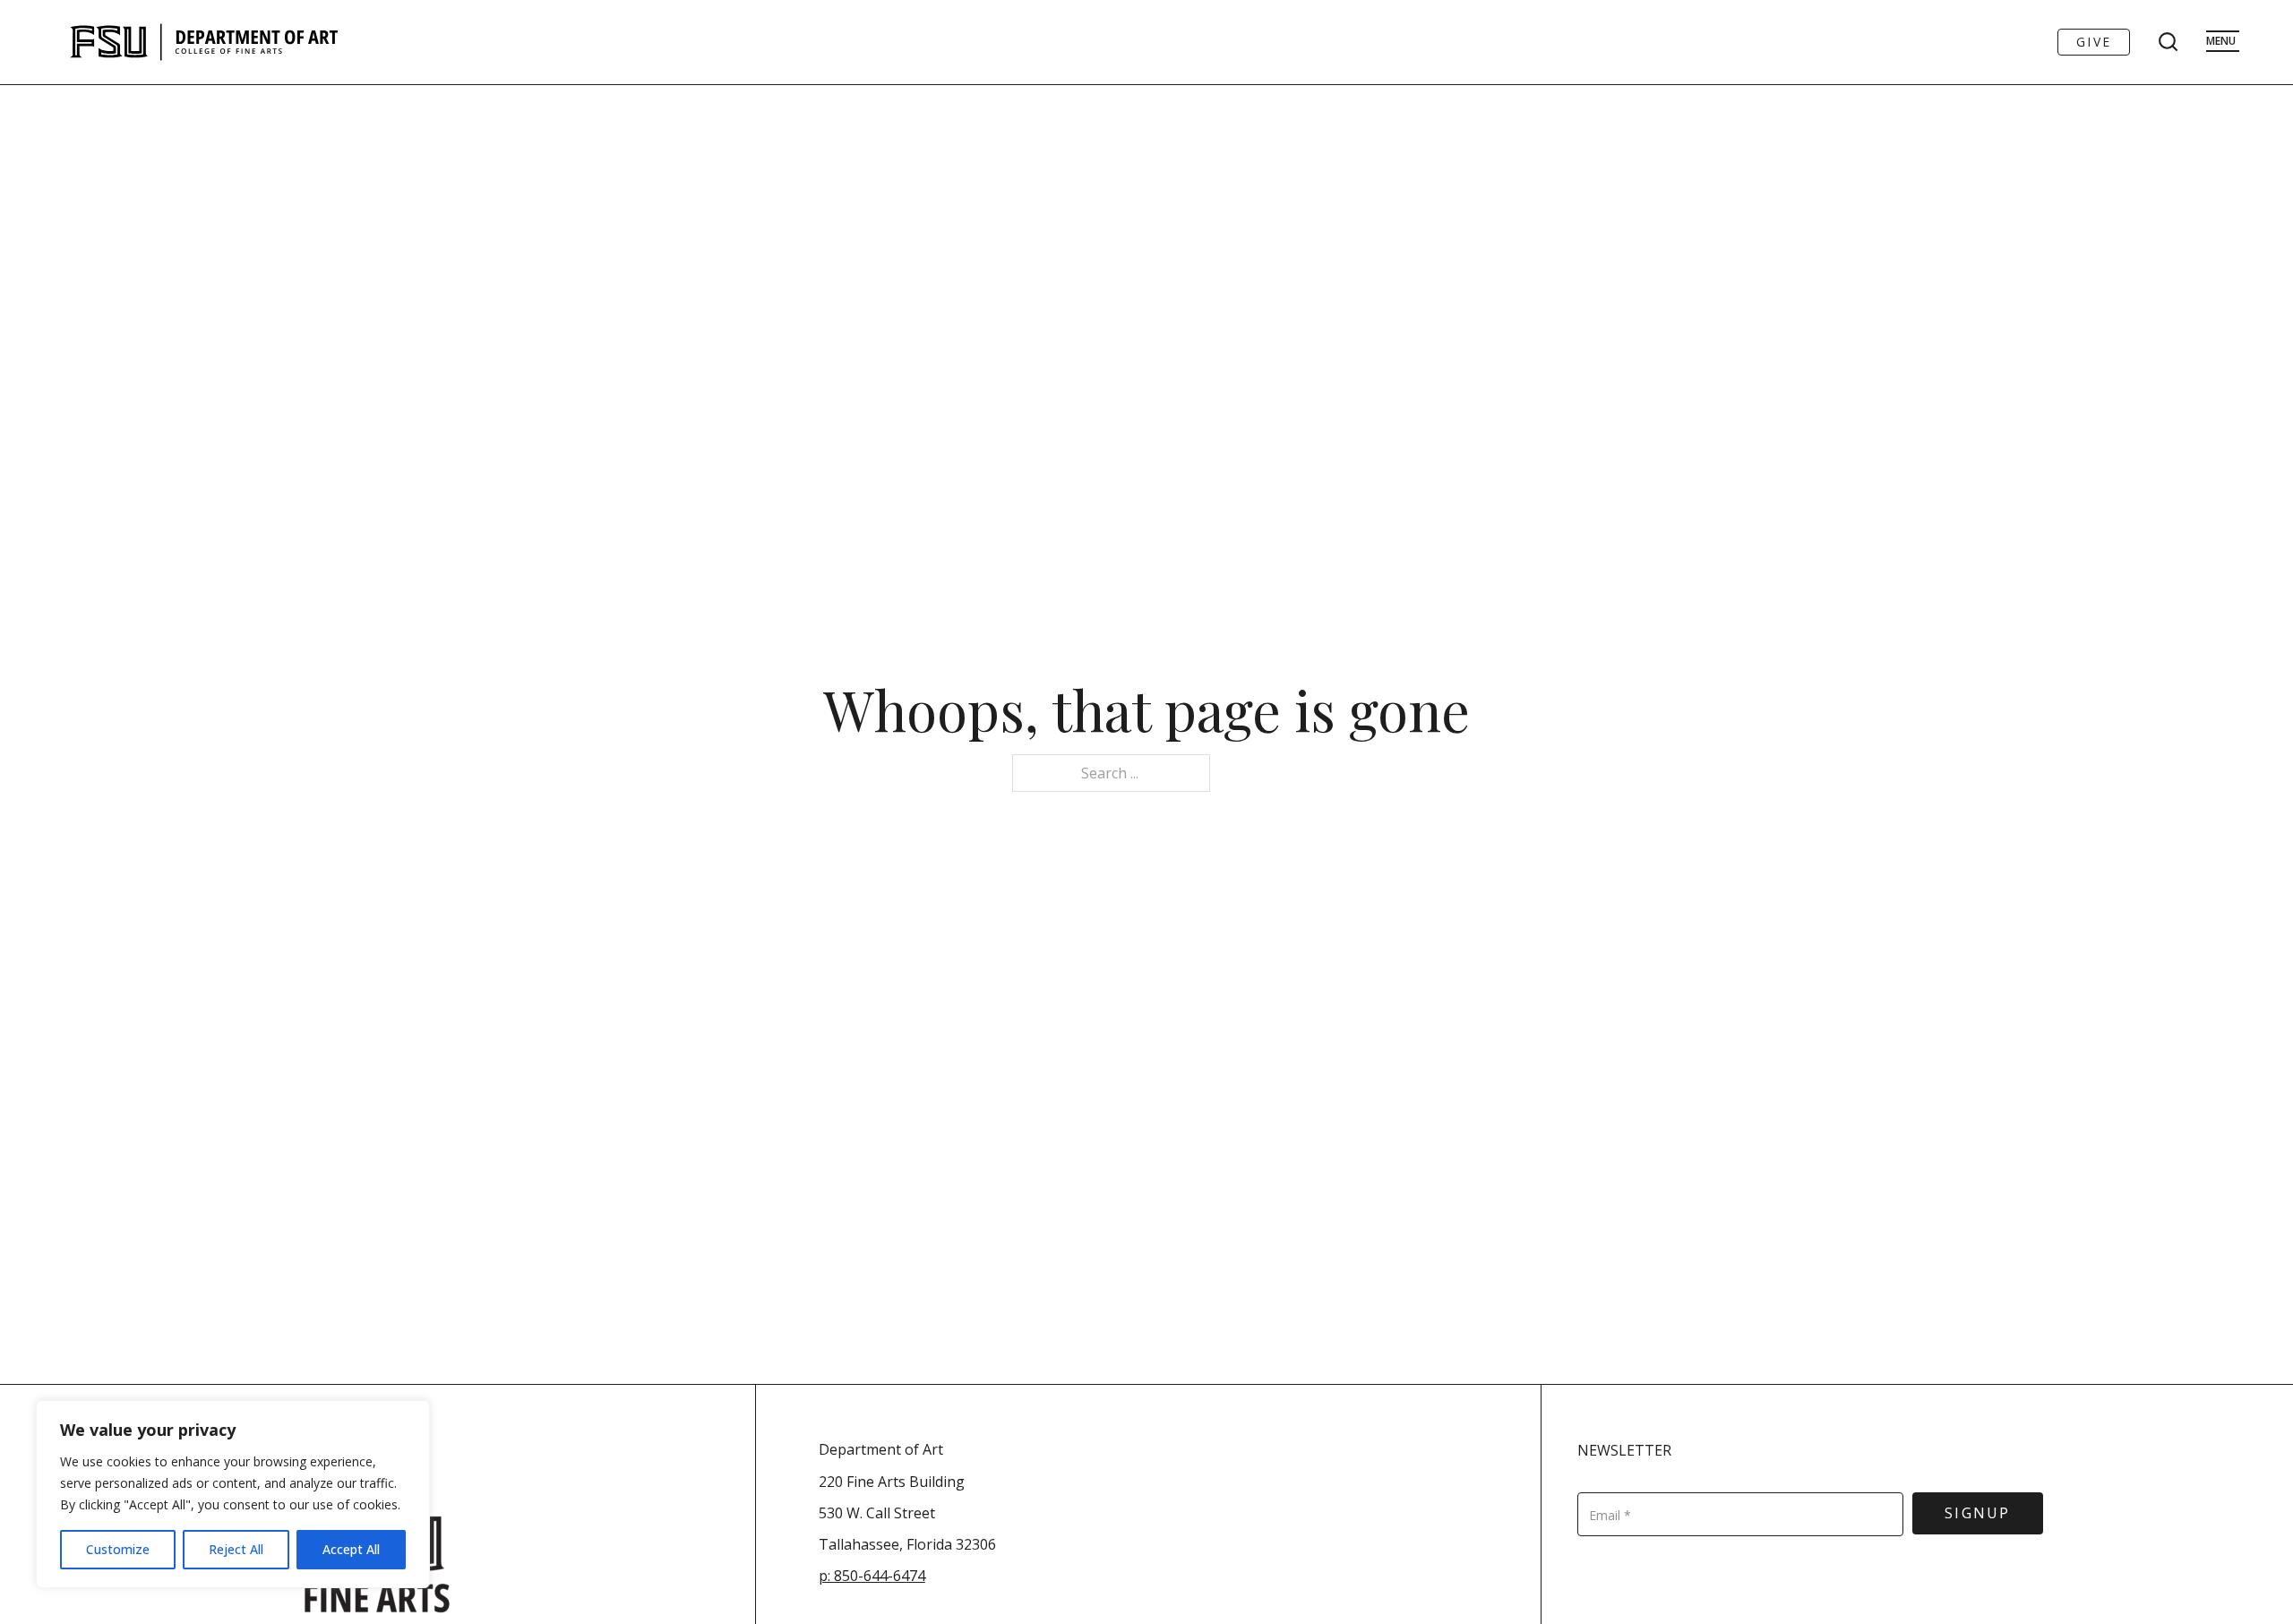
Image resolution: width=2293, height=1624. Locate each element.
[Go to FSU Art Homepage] (258, 42)
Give (2094, 42)
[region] (233, 1494)
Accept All (351, 1549)
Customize (118, 1549)
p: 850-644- (856, 1576)
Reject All (236, 1549)
